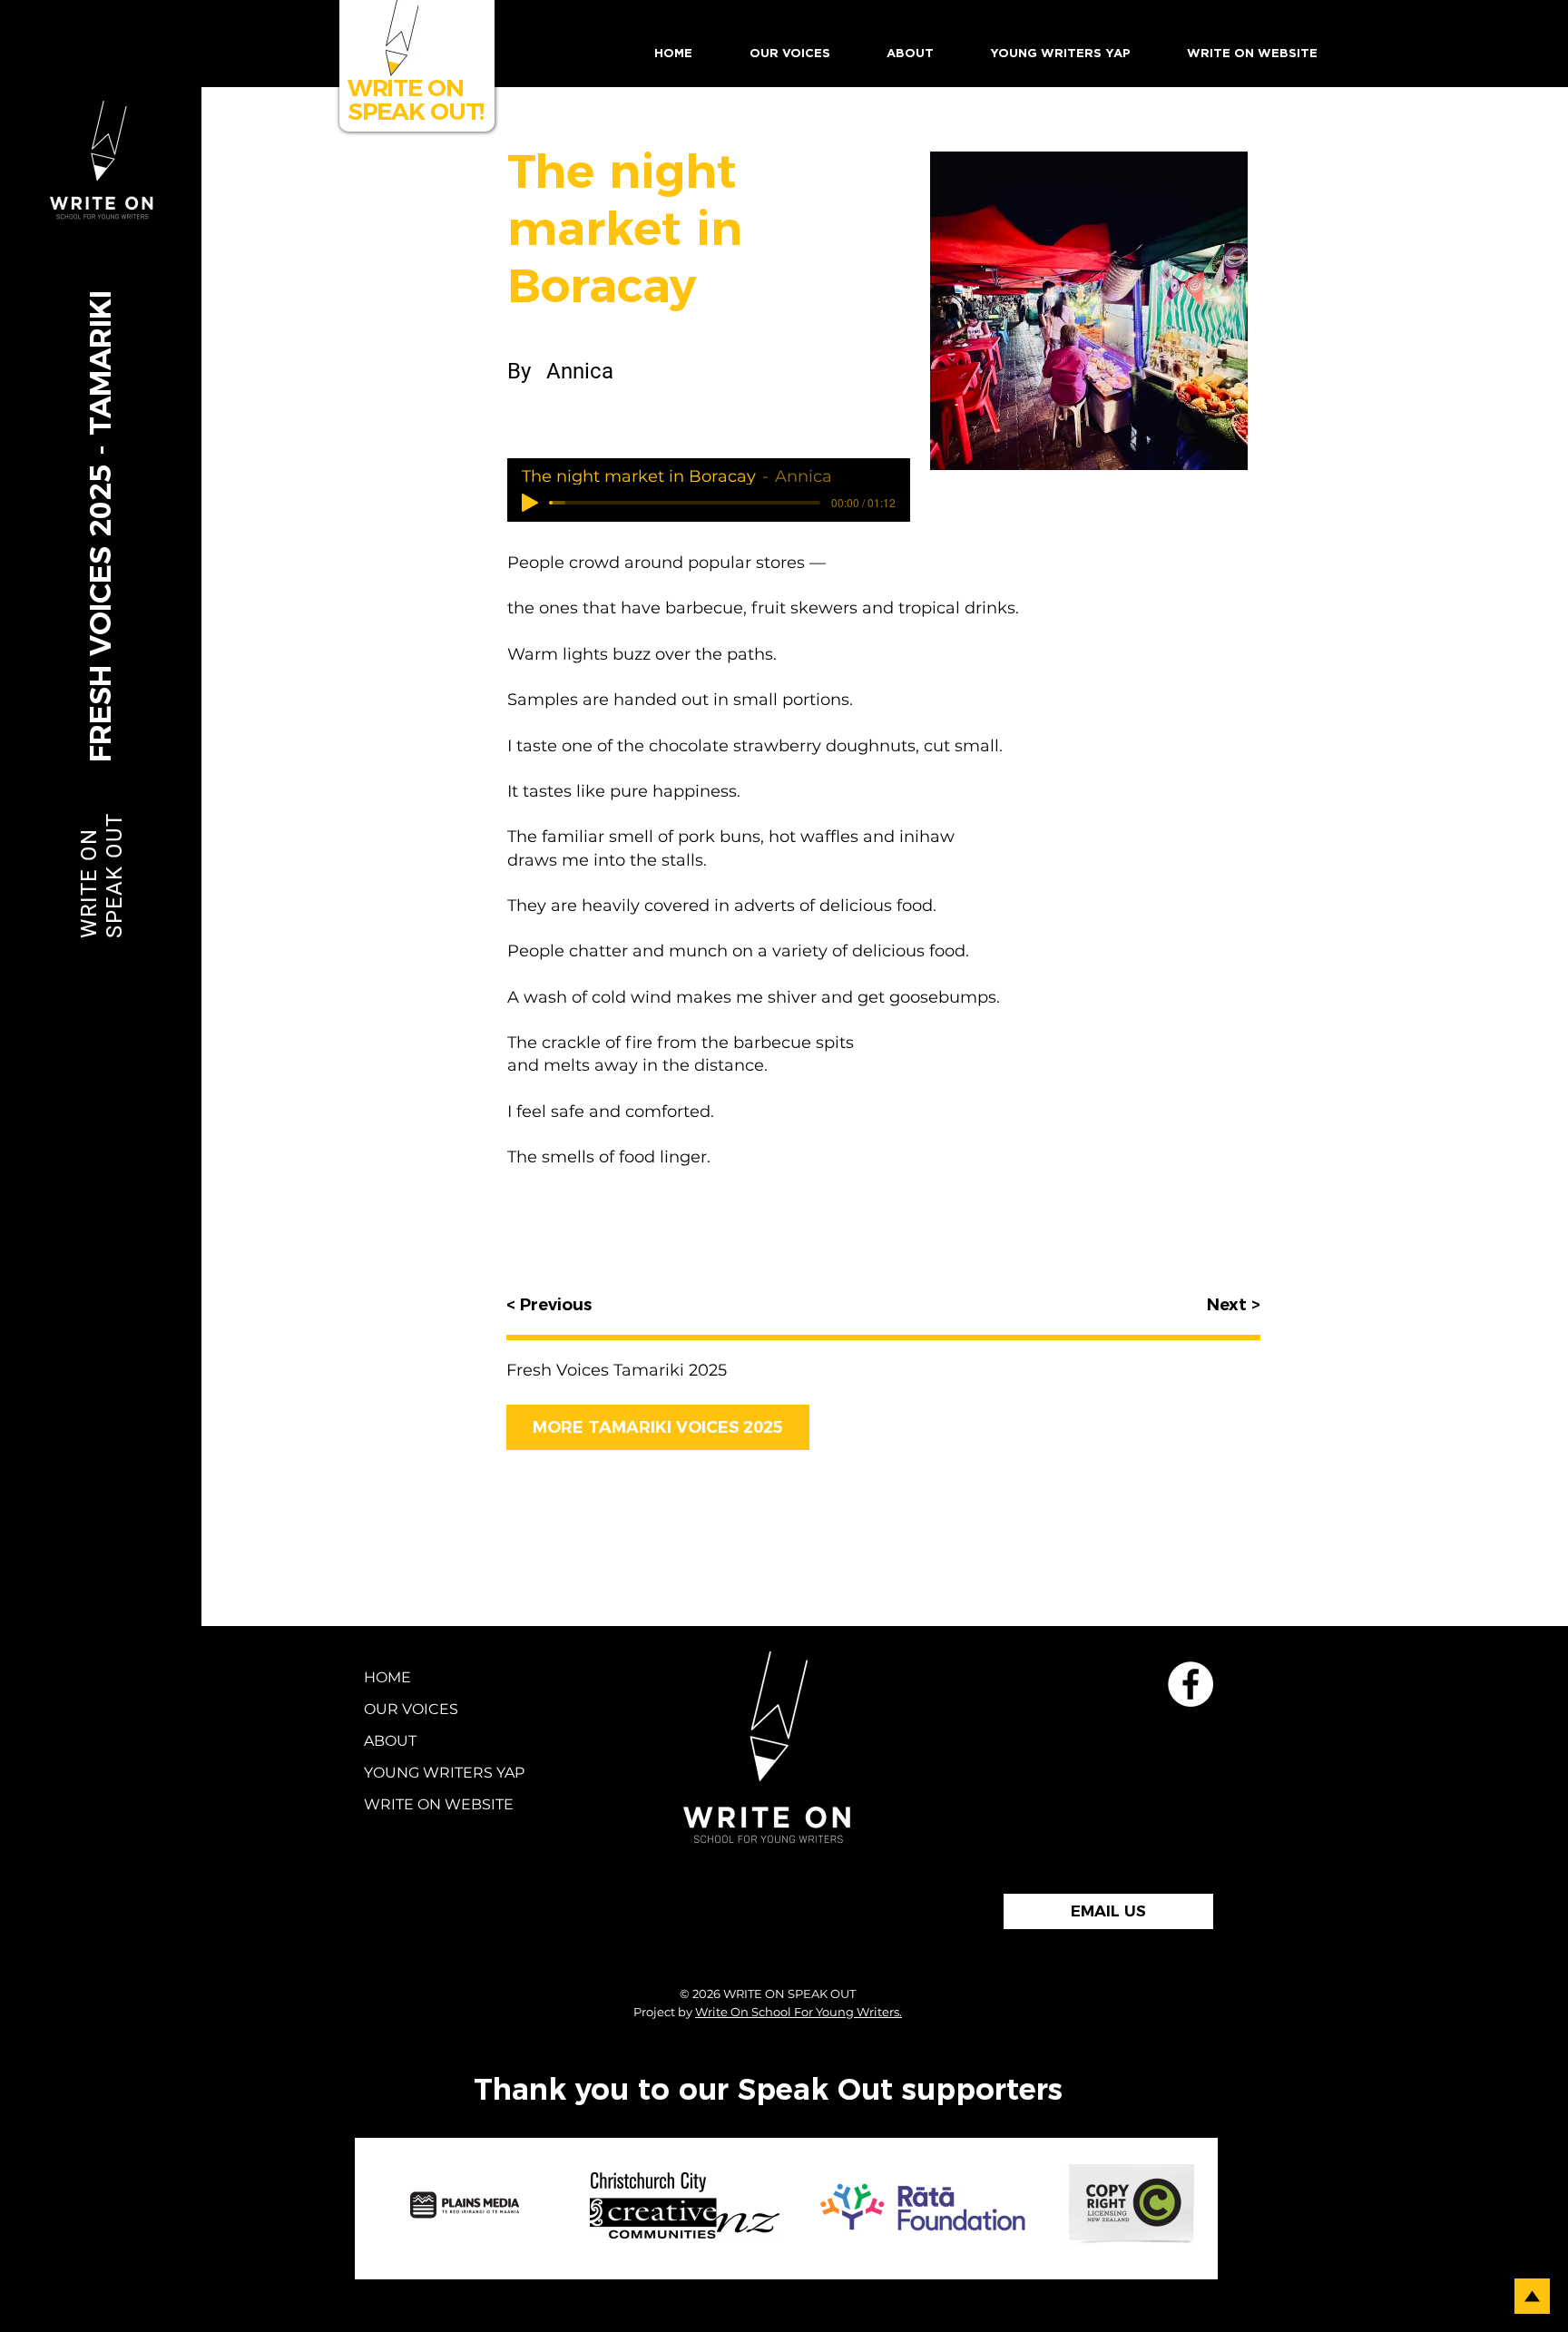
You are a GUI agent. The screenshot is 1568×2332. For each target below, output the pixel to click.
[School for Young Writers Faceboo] (1191, 1684)
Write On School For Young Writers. (799, 2012)
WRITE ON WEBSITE (417, 1804)
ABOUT (390, 1741)
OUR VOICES (411, 1709)
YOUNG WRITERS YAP (417, 1773)
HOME (387, 1677)
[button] (789, 54)
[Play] (530, 503)
